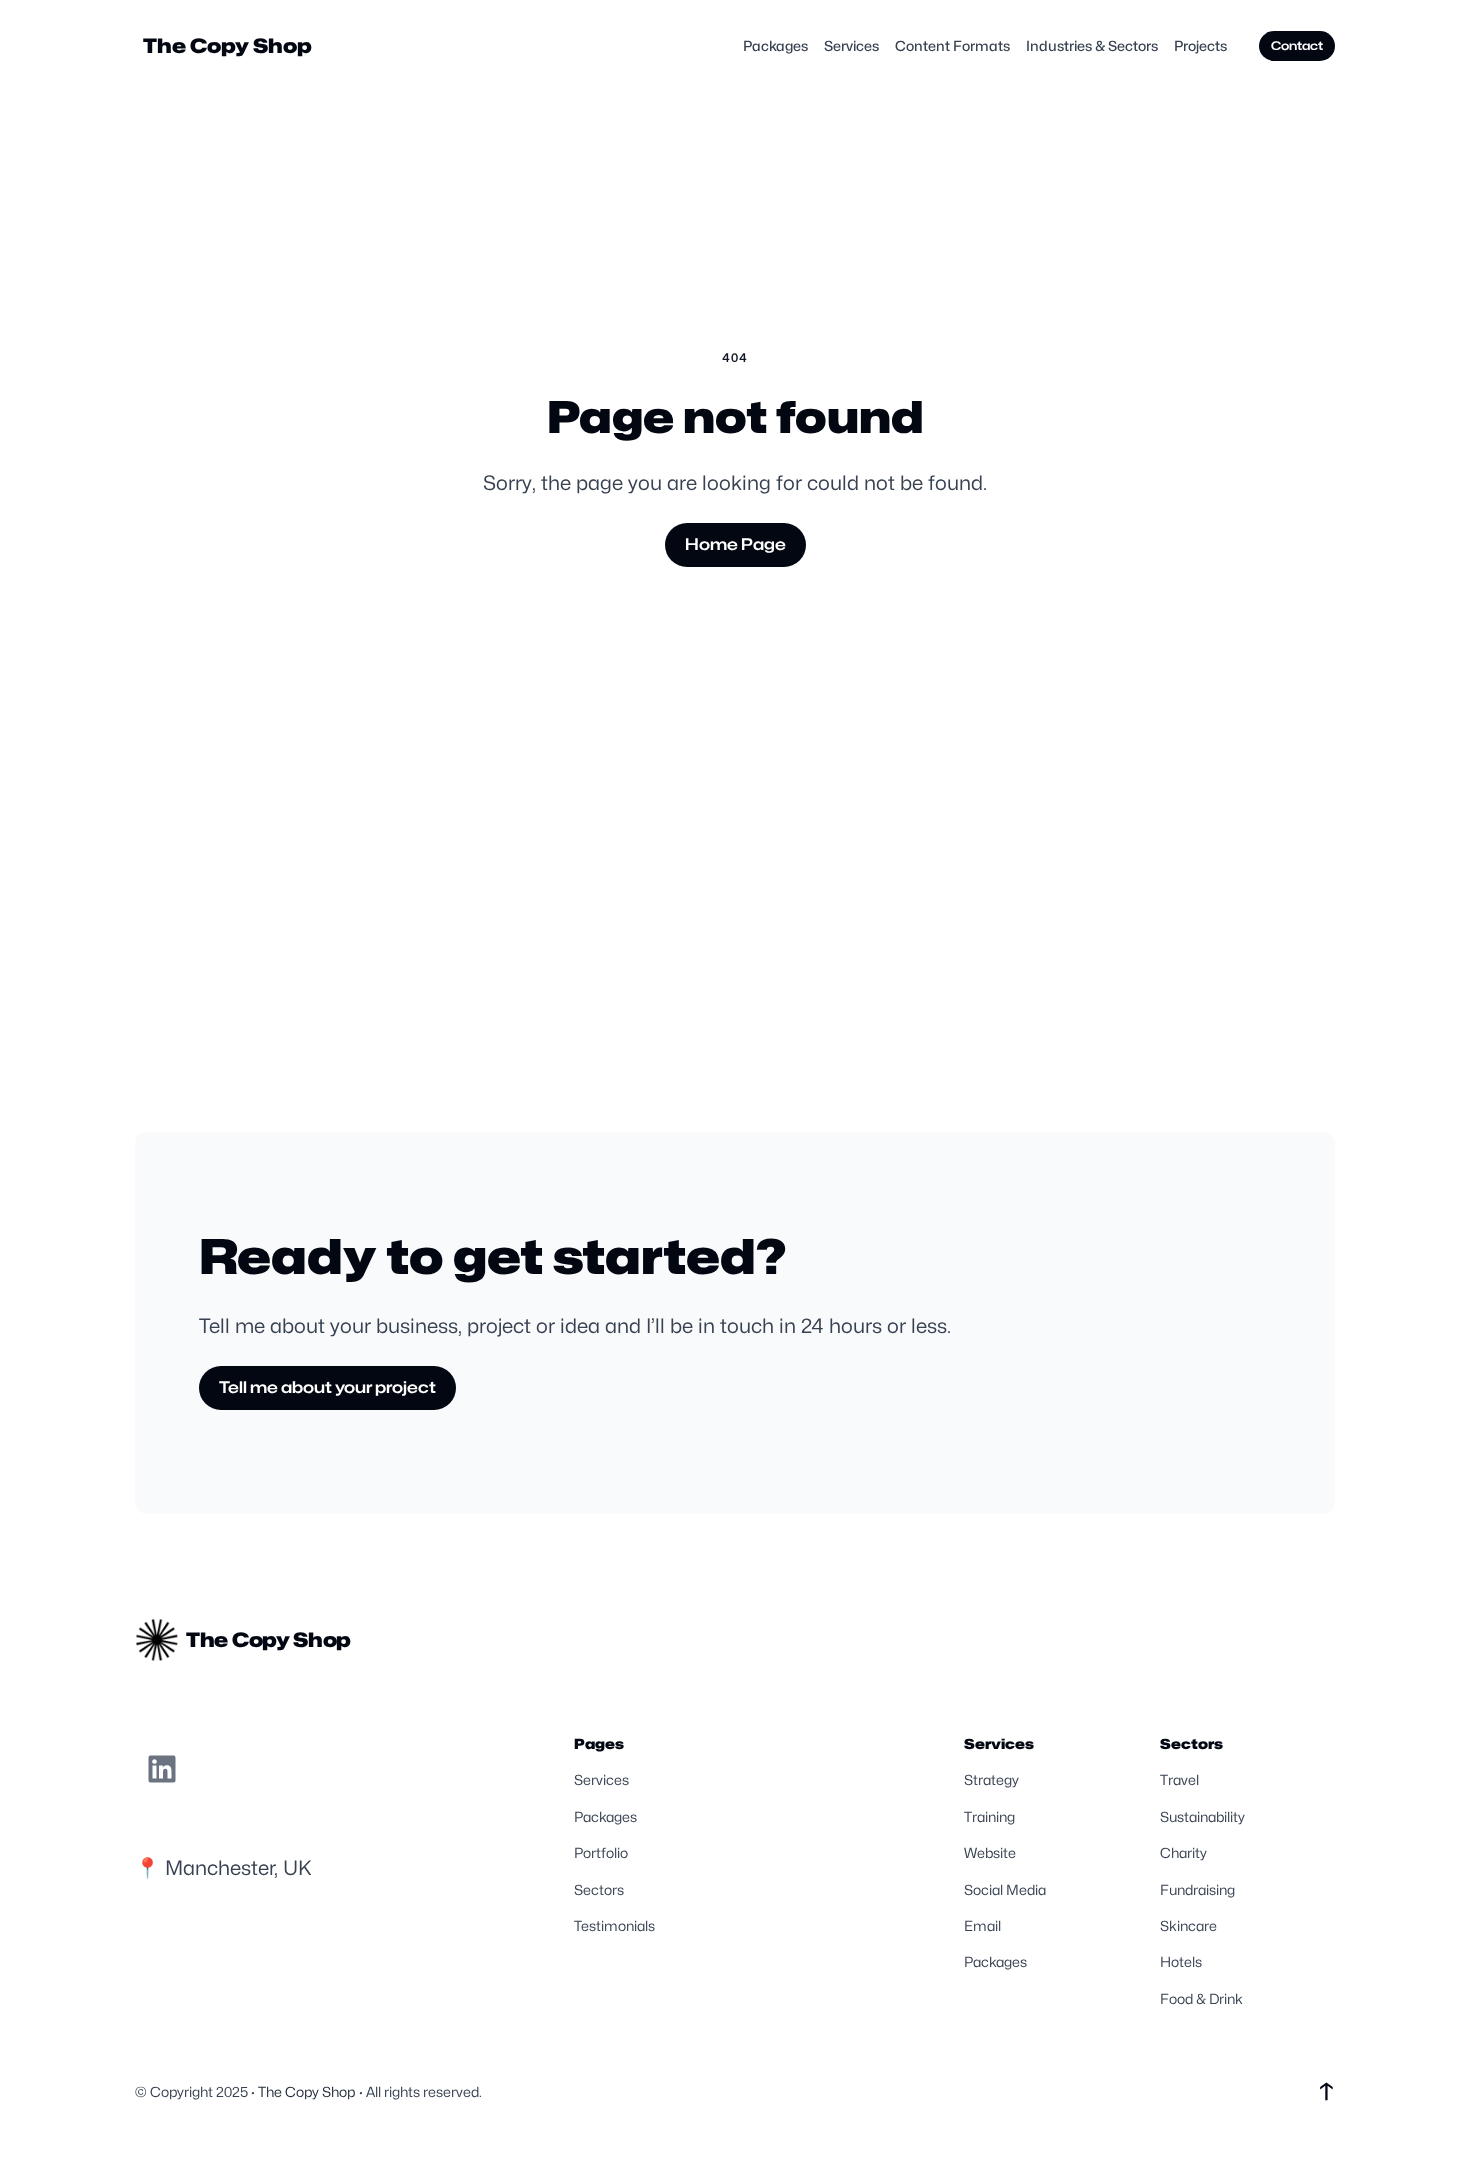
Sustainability (1202, 1816)
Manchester (219, 1868)
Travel (1179, 1779)
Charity (1183, 1852)
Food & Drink (1201, 1998)
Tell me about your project (327, 1387)
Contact (1297, 45)
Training (989, 1816)
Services (601, 1779)
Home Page (735, 544)
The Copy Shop (227, 46)
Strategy (991, 1779)
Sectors (599, 1889)
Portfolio (601, 1852)
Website (990, 1852)
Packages (605, 1816)
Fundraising (1197, 1889)
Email (982, 1925)
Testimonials (614, 1925)
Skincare (1188, 1925)
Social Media (1005, 1889)
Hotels (1181, 1961)
